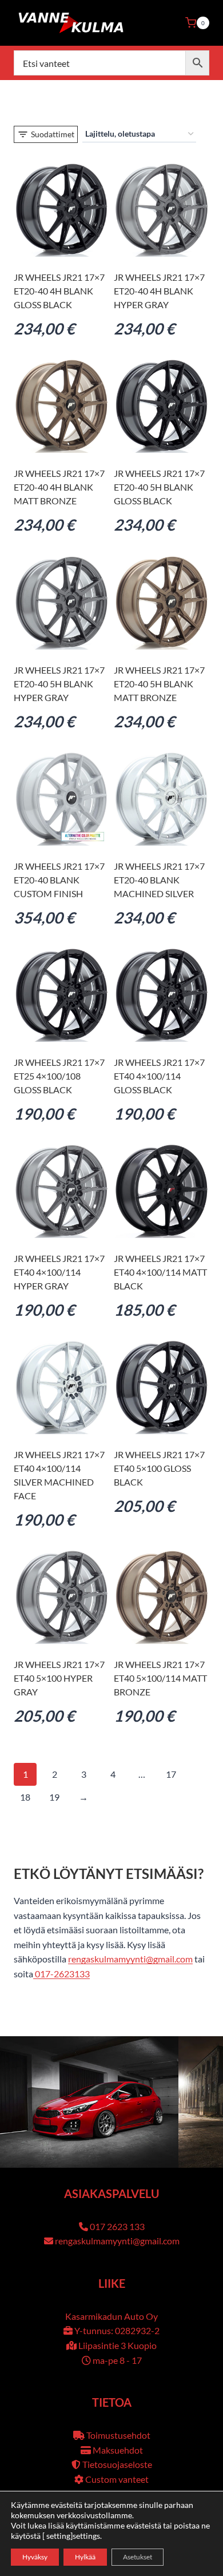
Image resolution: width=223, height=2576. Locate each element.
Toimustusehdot (118, 2435)
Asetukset (138, 2557)
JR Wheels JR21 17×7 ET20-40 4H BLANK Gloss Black (59, 291)
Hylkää (85, 2557)
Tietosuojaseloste (117, 2464)
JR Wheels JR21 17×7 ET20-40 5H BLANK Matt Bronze (159, 684)
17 (171, 1774)
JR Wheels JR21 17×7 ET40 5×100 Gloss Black (159, 1468)
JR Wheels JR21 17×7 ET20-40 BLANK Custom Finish (59, 880)
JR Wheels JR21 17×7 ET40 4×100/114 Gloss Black (159, 1076)
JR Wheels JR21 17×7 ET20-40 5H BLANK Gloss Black (159, 487)
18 (25, 1797)
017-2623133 (61, 1974)
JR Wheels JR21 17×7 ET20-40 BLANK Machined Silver (159, 880)
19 (54, 1797)
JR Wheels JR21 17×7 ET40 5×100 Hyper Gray (59, 1678)
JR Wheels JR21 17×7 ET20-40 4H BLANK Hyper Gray (159, 291)
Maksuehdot (118, 2450)
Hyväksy (35, 2557)
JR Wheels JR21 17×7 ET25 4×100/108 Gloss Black (59, 1076)
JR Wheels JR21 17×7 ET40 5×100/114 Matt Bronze (160, 1678)
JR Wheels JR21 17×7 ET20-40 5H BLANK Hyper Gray (59, 684)
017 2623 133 (117, 2226)
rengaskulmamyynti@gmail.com (130, 1959)
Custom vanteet (117, 2479)
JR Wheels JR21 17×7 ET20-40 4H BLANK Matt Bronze (59, 487)
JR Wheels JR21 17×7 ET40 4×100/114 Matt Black (160, 1272)
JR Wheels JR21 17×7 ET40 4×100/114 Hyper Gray (59, 1272)
